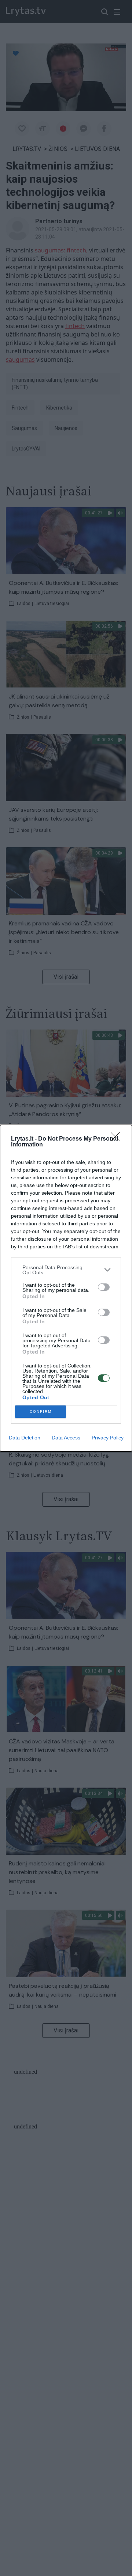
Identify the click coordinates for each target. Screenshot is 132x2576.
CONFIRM (41, 1411)
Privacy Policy (108, 1438)
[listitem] (66, 1270)
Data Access (66, 1438)
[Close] (118, 1139)
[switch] (104, 1287)
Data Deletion (25, 1438)
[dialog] (66, 1288)
